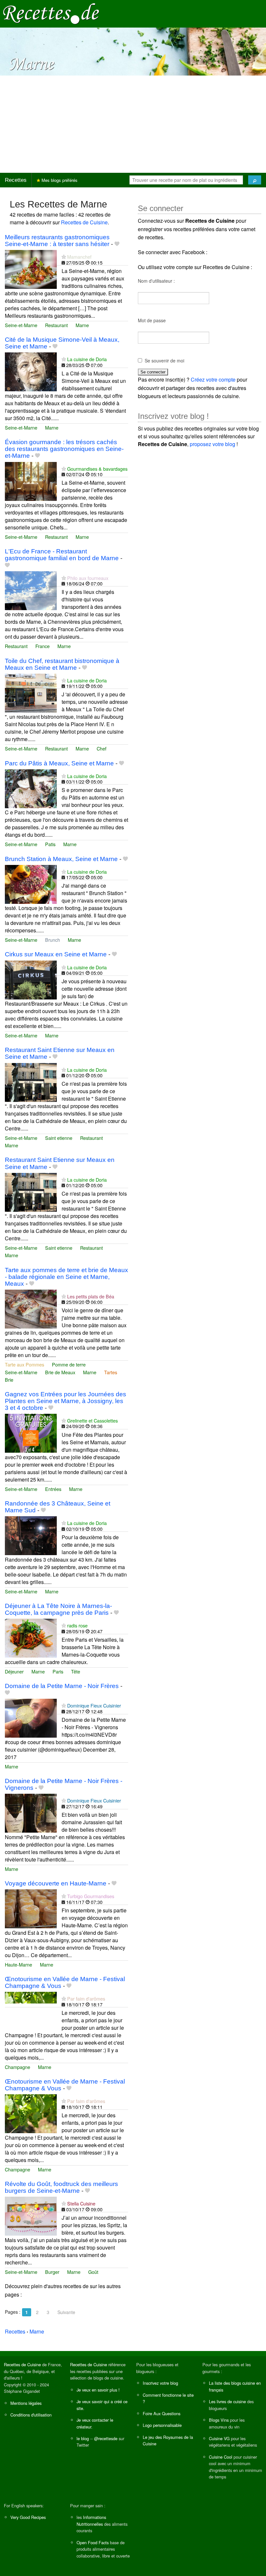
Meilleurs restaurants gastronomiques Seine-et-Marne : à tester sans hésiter (57, 241)
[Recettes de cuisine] (51, 13)
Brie (9, 1380)
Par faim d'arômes (86, 1998)
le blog (83, 2438)
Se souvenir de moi (164, 360)
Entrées (53, 1489)
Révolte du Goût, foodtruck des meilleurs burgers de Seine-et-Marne (61, 2187)
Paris (58, 1671)
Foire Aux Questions (162, 2413)
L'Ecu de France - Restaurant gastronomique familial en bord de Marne (62, 555)
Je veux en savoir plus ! (98, 2390)
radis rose (77, 1625)
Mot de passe (152, 320)
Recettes (16, 180)
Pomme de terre (69, 1364)
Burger (52, 2272)
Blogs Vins (219, 2420)
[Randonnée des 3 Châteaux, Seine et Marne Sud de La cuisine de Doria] (31, 1535)
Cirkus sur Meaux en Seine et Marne (56, 954)
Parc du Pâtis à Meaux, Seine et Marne (59, 763)
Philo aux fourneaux (88, 578)
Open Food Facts (93, 2542)
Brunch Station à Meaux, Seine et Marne (61, 859)
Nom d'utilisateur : (156, 281)
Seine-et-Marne (21, 325)
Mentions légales (26, 2403)
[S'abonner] (64, 257)
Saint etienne (59, 1138)
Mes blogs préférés (59, 180)
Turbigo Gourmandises (91, 1896)
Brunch (53, 940)
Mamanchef (79, 257)
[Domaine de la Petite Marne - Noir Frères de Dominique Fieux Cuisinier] (31, 1718)
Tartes (111, 1372)
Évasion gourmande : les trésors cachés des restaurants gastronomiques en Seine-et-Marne (64, 449)
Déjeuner (14, 1671)
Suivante (66, 2312)
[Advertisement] (133, 124)
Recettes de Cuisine (84, 222)
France (42, 646)
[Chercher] (255, 180)
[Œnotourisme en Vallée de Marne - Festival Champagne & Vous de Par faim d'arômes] (31, 2011)
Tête (76, 1671)
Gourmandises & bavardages (97, 469)
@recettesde (106, 2438)
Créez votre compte (213, 379)
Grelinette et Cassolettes (92, 1420)
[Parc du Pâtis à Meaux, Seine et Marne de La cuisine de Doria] (31, 788)
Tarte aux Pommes (24, 1364)
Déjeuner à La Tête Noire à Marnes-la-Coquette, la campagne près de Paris (58, 1609)
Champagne (18, 2067)
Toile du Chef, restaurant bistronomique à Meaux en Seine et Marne (62, 664)
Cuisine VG (219, 2438)
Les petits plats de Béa (91, 1296)
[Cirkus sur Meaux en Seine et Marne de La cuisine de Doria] (31, 979)
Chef (102, 748)
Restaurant (56, 325)
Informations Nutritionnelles (91, 2520)
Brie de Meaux (60, 1372)
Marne (82, 325)
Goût (93, 2272)
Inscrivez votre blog (160, 2383)
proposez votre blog (212, 444)
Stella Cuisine (81, 2203)
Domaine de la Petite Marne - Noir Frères (62, 1686)
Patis (50, 844)
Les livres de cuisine (227, 2401)
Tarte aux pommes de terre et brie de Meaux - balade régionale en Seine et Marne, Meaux (66, 1277)
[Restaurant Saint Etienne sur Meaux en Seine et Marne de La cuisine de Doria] (31, 1082)
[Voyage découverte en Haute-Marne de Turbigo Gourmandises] (31, 1908)
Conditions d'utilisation (31, 2415)
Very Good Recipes (28, 2517)
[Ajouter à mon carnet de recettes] (117, 244)
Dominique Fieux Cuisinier (94, 1705)
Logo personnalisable (162, 2425)
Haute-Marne (18, 1964)
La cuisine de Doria (87, 359)
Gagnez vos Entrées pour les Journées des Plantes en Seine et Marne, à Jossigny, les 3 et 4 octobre (66, 1401)
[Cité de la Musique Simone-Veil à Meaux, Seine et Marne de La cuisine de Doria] (31, 371)
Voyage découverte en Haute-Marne (56, 1883)
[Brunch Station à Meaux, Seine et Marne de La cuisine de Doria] (31, 884)
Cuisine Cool (221, 2457)
